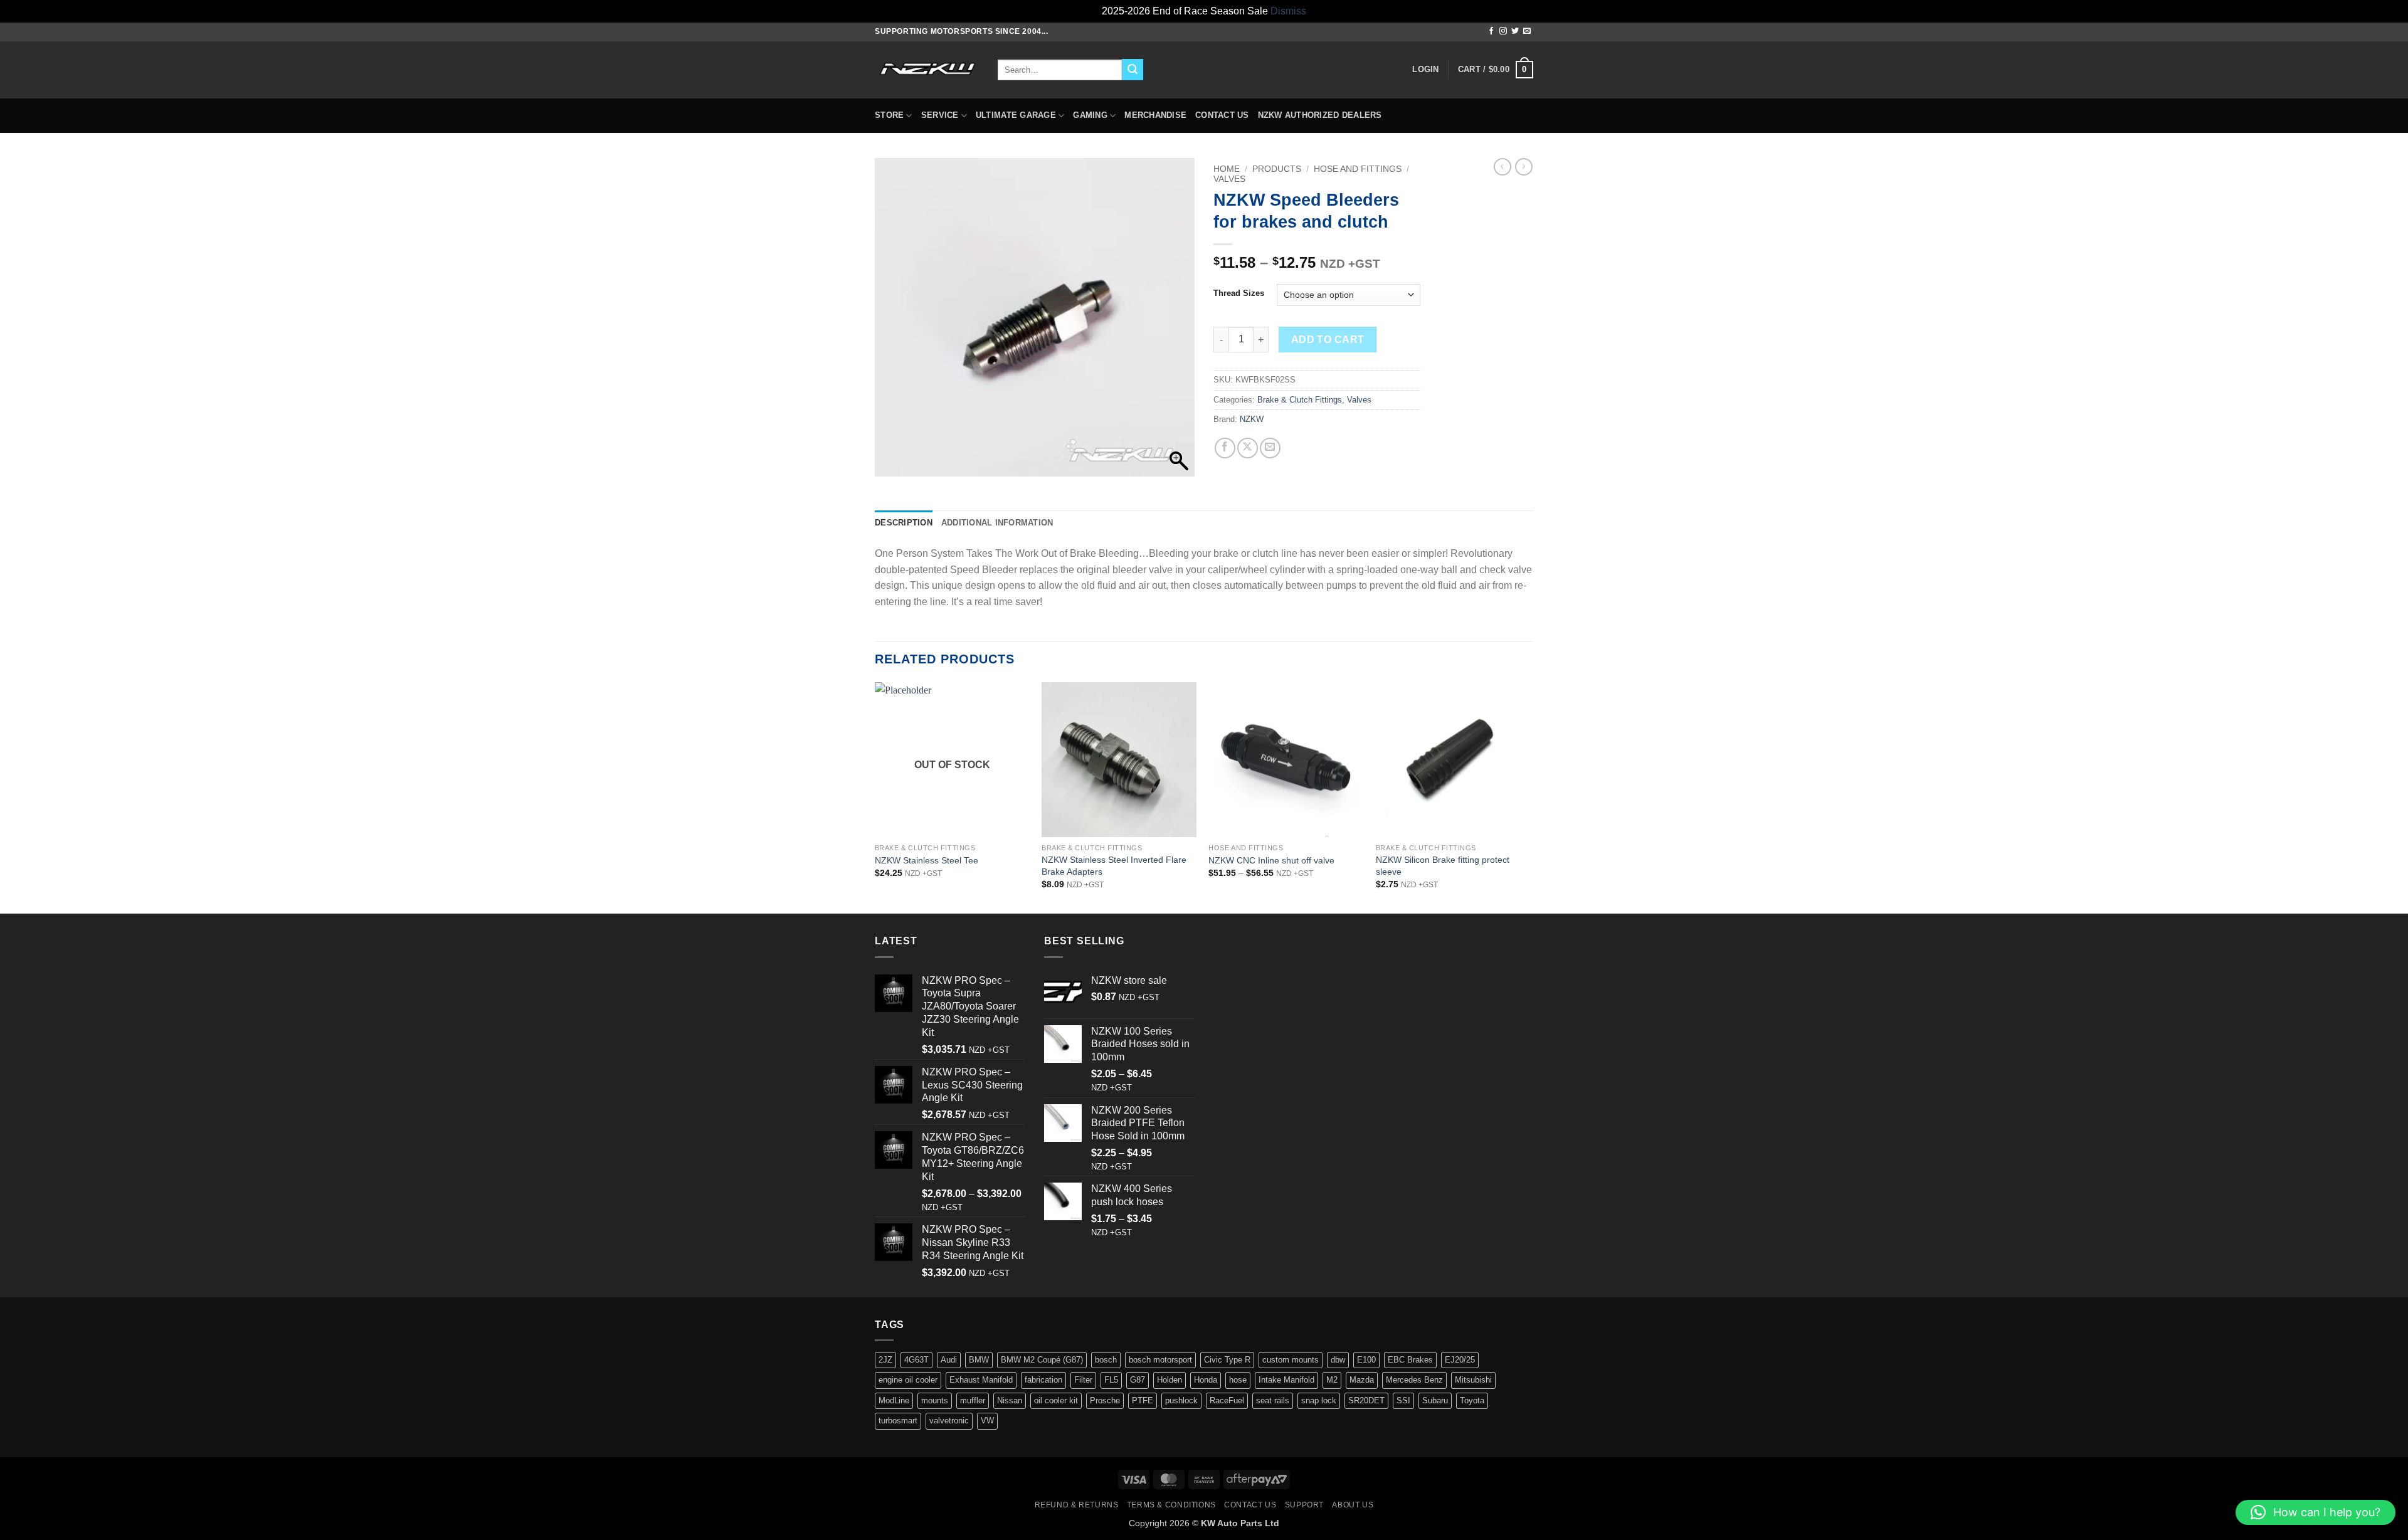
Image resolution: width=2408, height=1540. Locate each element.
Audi (949, 1360)
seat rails (1273, 1400)
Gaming (1090, 115)
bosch (1106, 1360)
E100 (1366, 1360)
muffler (973, 1400)
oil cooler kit (1056, 1400)
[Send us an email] (1527, 31)
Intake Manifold (1286, 1380)
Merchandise (1155, 115)
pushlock (1181, 1400)
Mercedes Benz (1414, 1380)
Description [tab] (904, 523)
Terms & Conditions (1171, 1505)
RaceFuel (1227, 1400)
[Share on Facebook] (1225, 448)
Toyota (1472, 1400)
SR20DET (1366, 1400)
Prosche (1105, 1400)
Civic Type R (1227, 1360)
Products (1277, 169)
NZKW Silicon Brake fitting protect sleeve (1443, 866)
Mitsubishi (1473, 1380)
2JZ (885, 1360)
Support (1304, 1505)
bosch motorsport (1160, 1360)
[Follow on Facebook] (1491, 31)
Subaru (1435, 1400)
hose (1238, 1380)
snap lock (1319, 1400)
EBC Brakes (1410, 1360)
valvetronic (949, 1421)
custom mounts (1291, 1360)
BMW (979, 1360)
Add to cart (1328, 340)
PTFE (1143, 1400)
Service (940, 115)
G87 (1138, 1380)
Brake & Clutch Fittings (1300, 400)
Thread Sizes (1239, 293)
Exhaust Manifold (981, 1380)
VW (987, 1421)
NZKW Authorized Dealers (1320, 115)
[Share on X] (1248, 448)
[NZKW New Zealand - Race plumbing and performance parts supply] (927, 70)
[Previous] (875, 797)
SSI (1403, 1400)
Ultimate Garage (1016, 115)
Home (1227, 169)
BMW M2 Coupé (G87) (1042, 1360)
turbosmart (898, 1421)
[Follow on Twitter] (1515, 31)
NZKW (1252, 419)
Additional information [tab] (997, 523)
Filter (1083, 1380)
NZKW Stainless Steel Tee (927, 860)
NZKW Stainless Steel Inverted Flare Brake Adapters (1114, 866)
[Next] (1529, 797)
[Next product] (1502, 167)
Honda (1206, 1380)
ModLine (894, 1400)
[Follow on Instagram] (1503, 31)
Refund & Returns (1077, 1505)
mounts (935, 1400)
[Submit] (1133, 70)
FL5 (1111, 1380)
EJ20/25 (1460, 1360)
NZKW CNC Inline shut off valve (1271, 860)
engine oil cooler (908, 1380)
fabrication (1043, 1380)
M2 (1332, 1380)
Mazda (1362, 1380)
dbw (1338, 1360)
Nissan (1010, 1400)
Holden (1170, 1380)
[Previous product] (1524, 167)
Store (889, 115)
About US (1353, 1505)
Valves (1229, 179)
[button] (1425, 70)
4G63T (916, 1360)
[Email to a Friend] (1270, 448)
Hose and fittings (1358, 169)
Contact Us (1222, 115)
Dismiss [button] (1288, 11)
